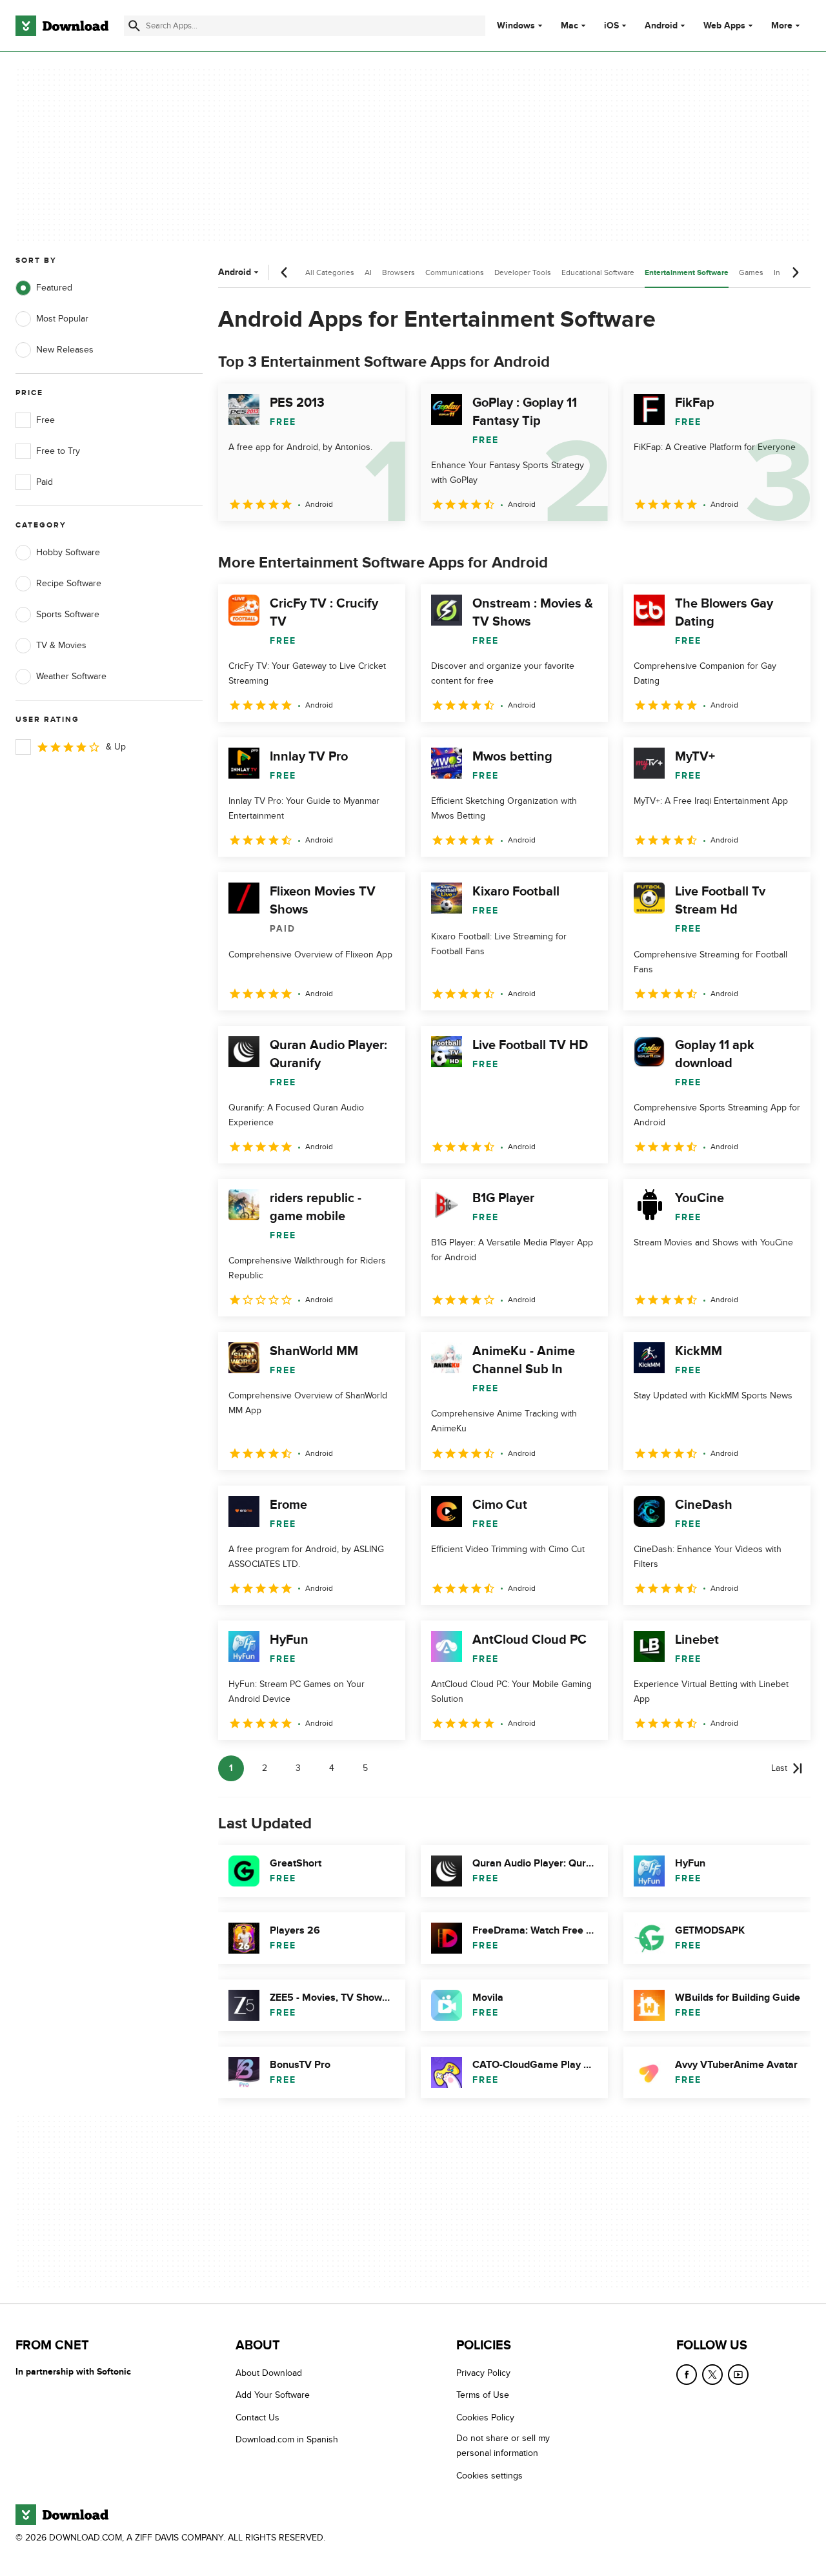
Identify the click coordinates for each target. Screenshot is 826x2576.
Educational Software (598, 272)
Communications (455, 272)
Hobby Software (68, 552)
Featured (54, 288)
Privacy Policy (483, 2373)
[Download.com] (62, 26)
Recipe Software (69, 583)
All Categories (330, 272)
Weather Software (71, 676)
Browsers (398, 272)
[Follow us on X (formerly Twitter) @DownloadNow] (712, 2375)
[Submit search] (134, 26)
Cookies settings (489, 2475)
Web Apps (724, 26)
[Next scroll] (795, 272)
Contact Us (257, 2417)
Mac (569, 26)
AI (368, 272)
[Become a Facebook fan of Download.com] (687, 2375)
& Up (116, 747)
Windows (516, 26)
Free (45, 420)
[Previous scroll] (285, 272)
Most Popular (62, 319)
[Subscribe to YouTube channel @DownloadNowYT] (738, 2375)
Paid (45, 482)
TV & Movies (61, 645)
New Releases (65, 350)
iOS (611, 26)
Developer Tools (523, 272)
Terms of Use (483, 2395)
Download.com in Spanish (287, 2439)
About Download (269, 2373)
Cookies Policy (485, 2417)
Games (751, 272)
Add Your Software (273, 2395)
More (782, 26)
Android (661, 26)
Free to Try (58, 451)
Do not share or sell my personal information (503, 2446)
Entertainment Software (687, 273)
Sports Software (68, 614)
